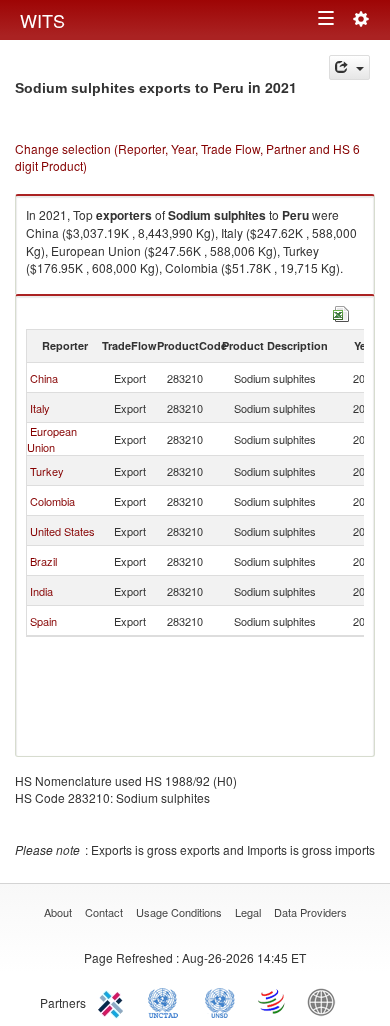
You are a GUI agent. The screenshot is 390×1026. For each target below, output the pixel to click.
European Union (52, 439)
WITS (42, 20)
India (41, 591)
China (44, 378)
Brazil (43, 561)
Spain (43, 621)
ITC (114, 1001)
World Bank (326, 1001)
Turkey (47, 471)
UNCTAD (167, 1001)
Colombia (52, 501)
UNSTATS (220, 1001)
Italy (40, 408)
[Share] (349, 67)
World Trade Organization (273, 1001)
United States (62, 531)
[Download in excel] (341, 311)
